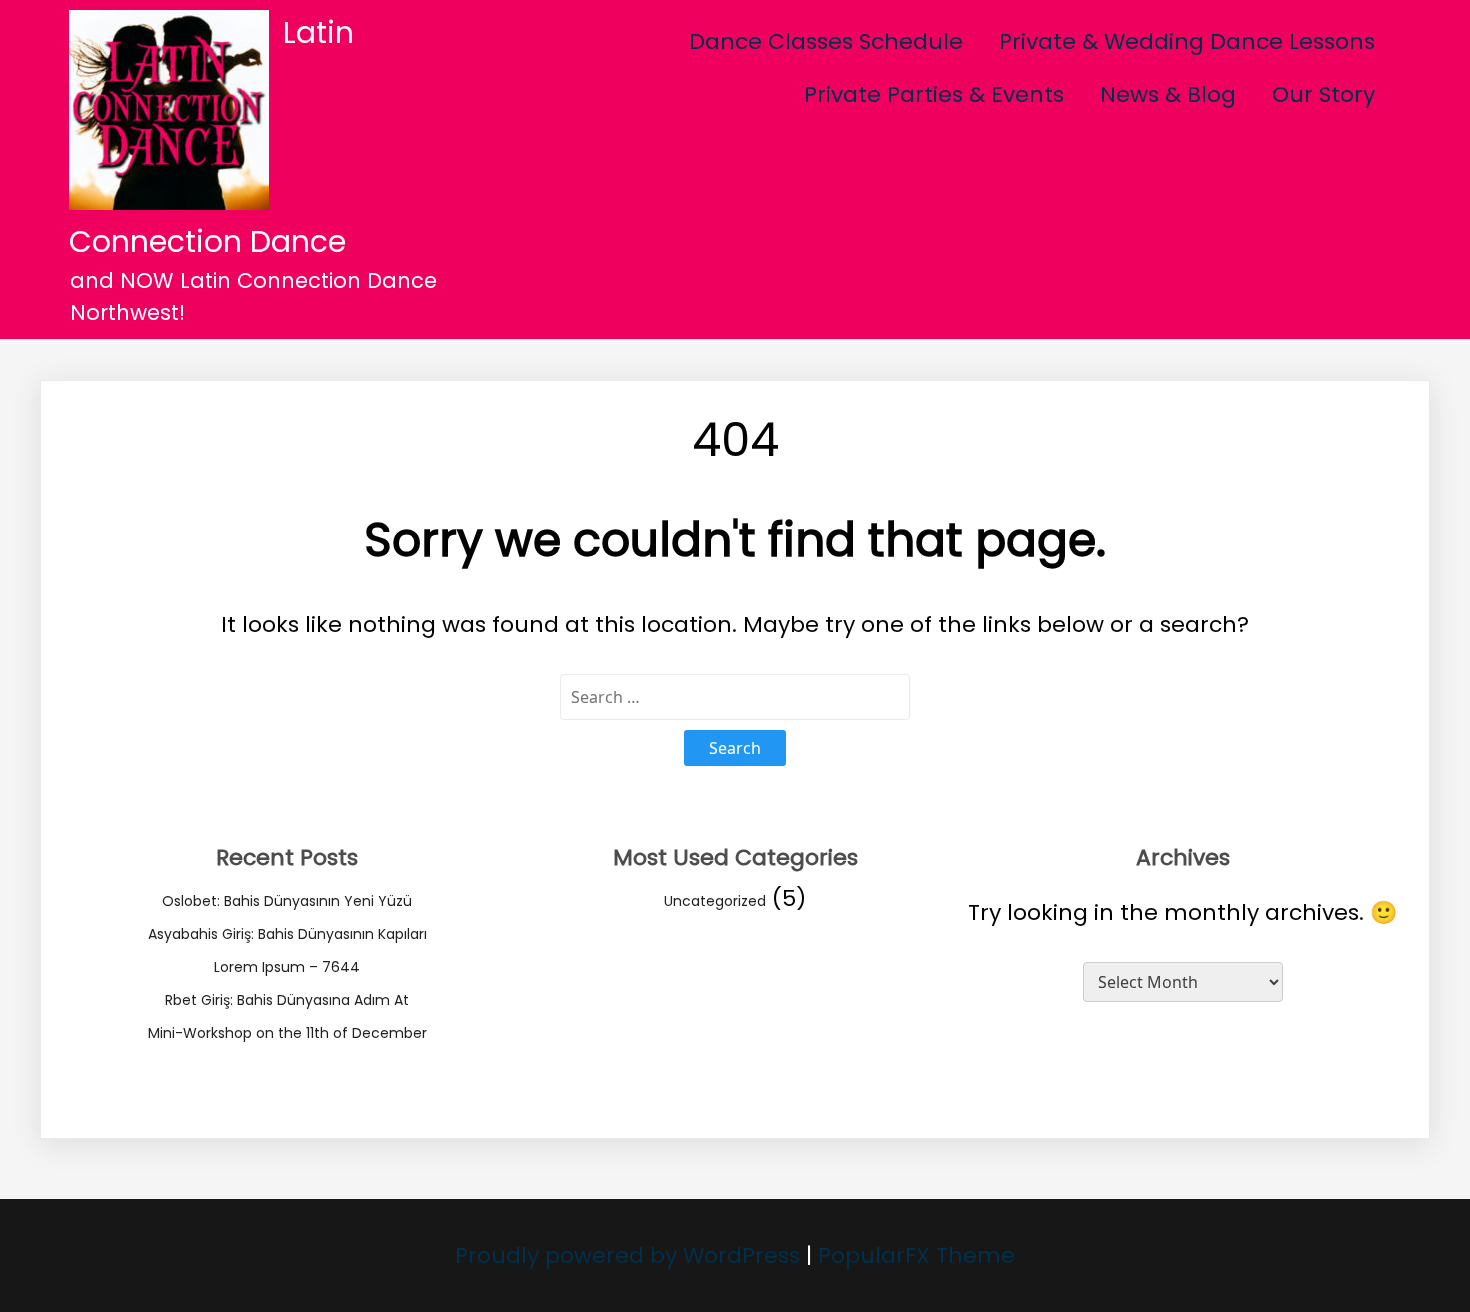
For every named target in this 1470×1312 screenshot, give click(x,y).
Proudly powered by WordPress (630, 1255)
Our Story (1323, 94)
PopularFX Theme (916, 1255)
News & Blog (1168, 94)
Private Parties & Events (934, 94)
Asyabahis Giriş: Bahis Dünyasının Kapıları (287, 934)
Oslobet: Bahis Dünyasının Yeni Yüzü (287, 901)
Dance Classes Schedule (826, 41)
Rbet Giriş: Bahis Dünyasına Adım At (287, 1000)
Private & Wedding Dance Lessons (1187, 41)
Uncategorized (715, 901)
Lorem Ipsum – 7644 (287, 967)
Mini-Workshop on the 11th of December (287, 1033)
